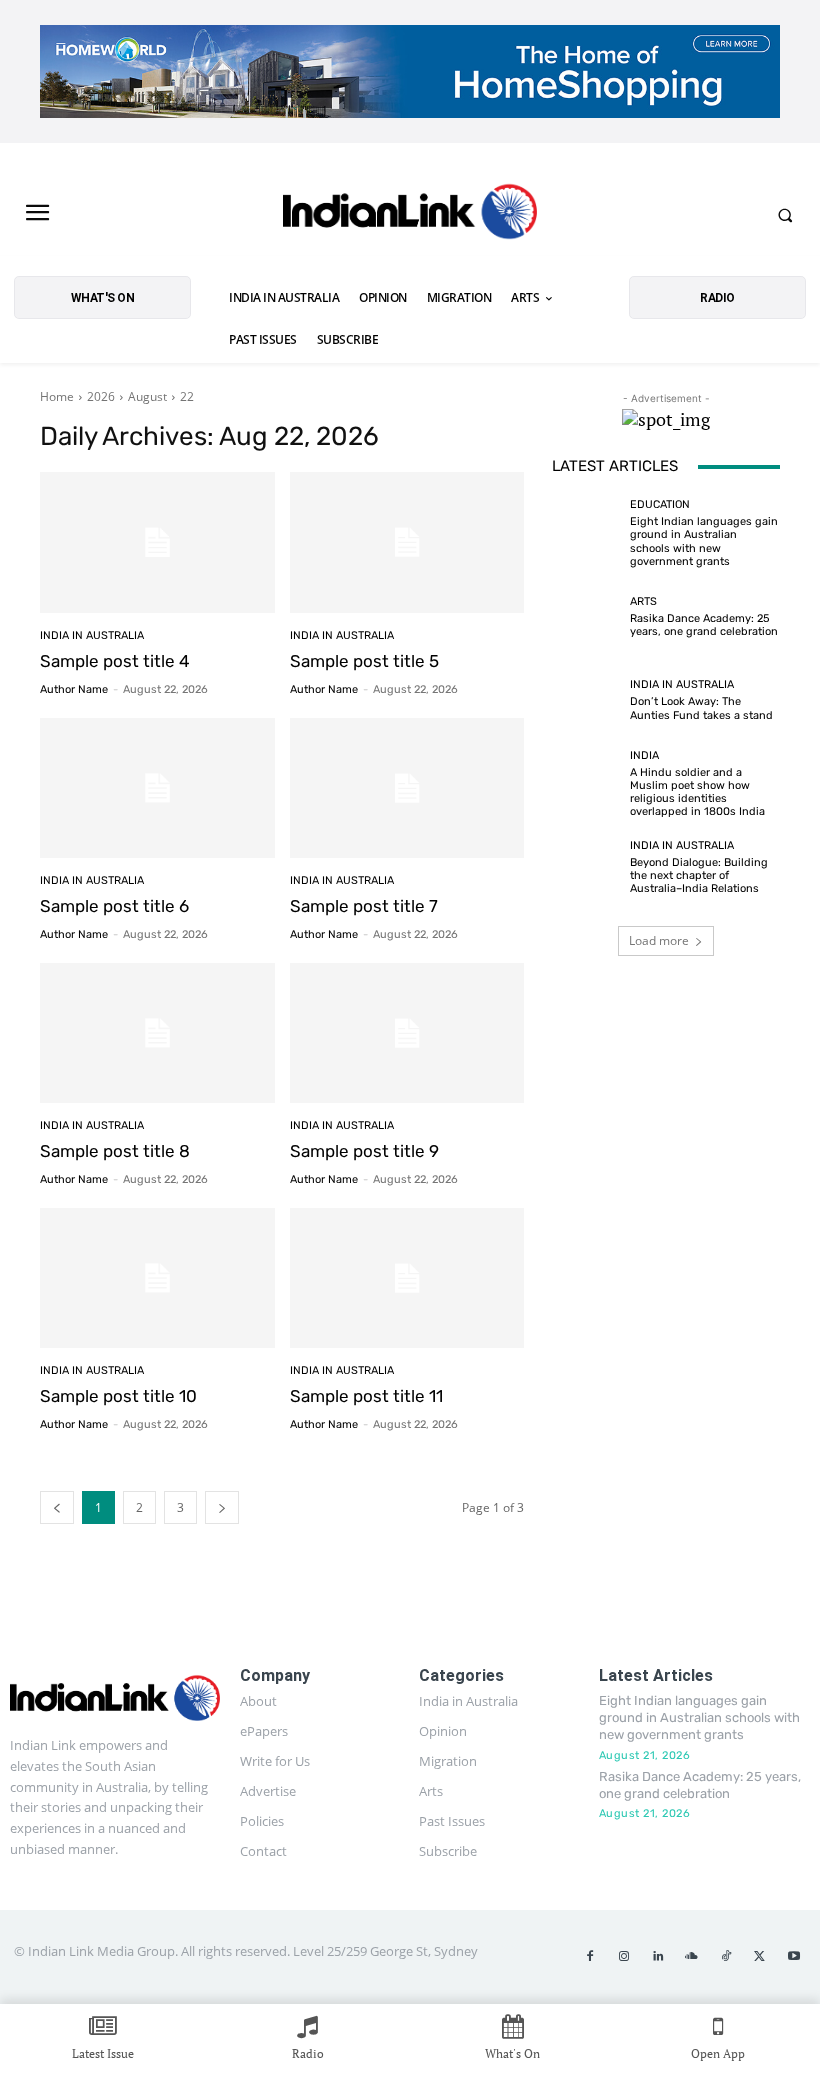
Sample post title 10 (118, 1396)
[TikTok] (726, 1957)
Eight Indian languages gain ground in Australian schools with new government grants (704, 541)
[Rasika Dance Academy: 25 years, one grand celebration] (586, 617)
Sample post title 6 (114, 906)
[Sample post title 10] (157, 1278)
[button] (785, 215)
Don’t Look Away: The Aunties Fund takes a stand (701, 708)
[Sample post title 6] (157, 788)
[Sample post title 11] (407, 1278)
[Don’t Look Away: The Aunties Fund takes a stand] (586, 700)
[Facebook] (590, 1957)
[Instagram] (624, 1957)
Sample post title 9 (364, 1151)
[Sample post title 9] (407, 1033)
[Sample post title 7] (407, 788)
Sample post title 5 (364, 661)
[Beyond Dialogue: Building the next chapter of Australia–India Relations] (586, 868)
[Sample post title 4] (157, 542)
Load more (659, 940)
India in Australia (92, 635)
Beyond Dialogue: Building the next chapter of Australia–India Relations (699, 875)
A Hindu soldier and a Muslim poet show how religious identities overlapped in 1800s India (697, 792)
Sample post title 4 (115, 661)
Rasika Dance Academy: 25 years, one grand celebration (704, 625)
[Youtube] (794, 1957)
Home (57, 396)
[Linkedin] (658, 1957)
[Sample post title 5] (407, 542)
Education (660, 504)
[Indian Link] (409, 215)
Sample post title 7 (364, 906)
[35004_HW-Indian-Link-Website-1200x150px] (410, 71)
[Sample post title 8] (157, 1033)
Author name (74, 689)
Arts (643, 601)
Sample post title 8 (115, 1151)
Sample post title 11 (366, 1396)
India (644, 755)
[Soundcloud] (692, 1957)
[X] (760, 1957)
